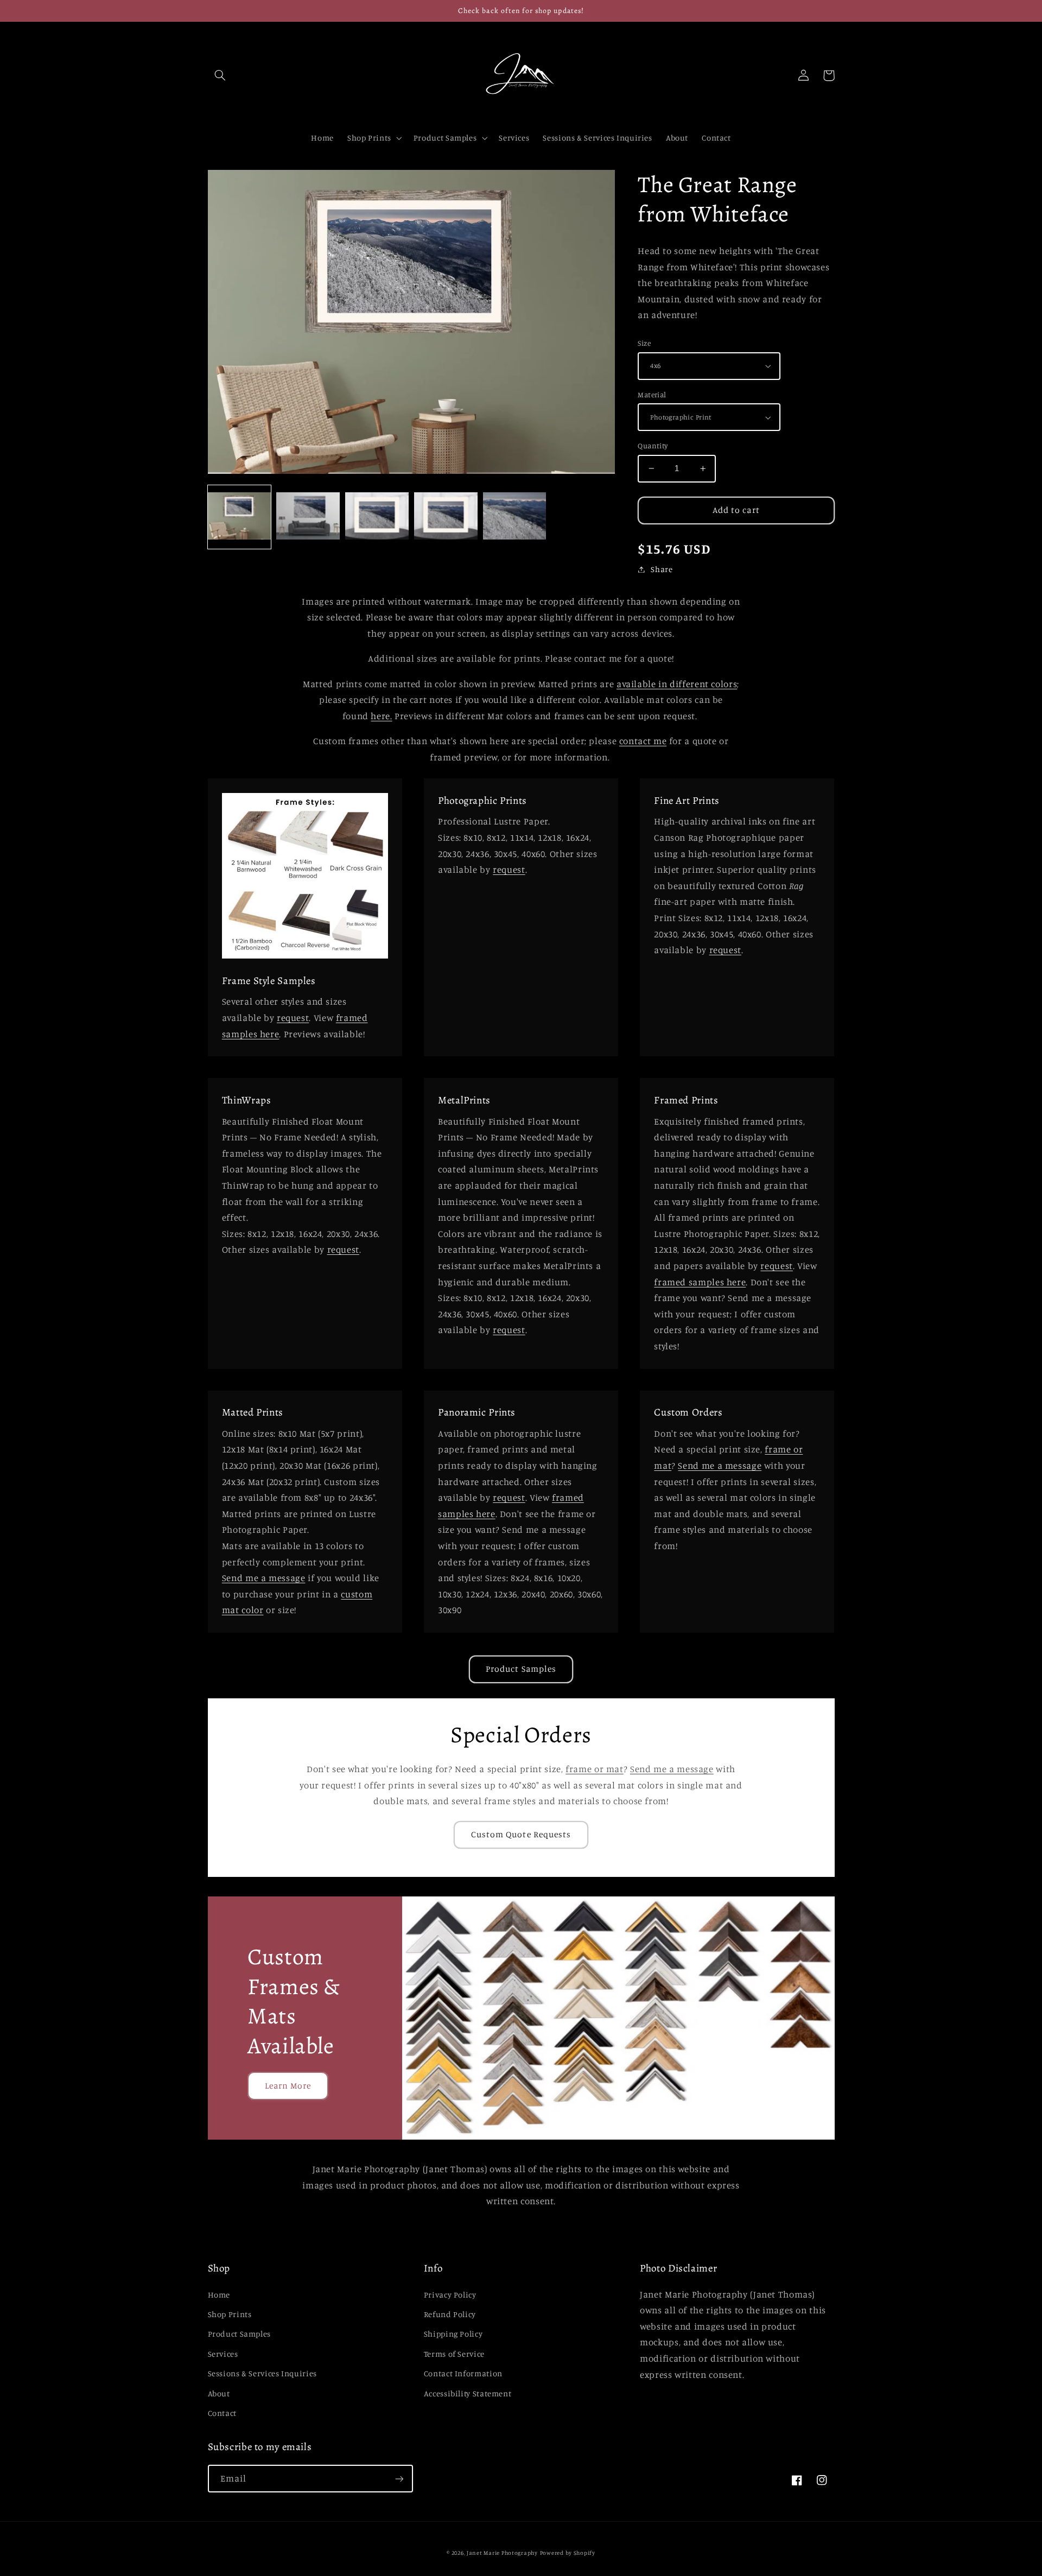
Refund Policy (450, 2314)
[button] (220, 75)
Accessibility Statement (468, 2393)
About (219, 2393)
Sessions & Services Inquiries (262, 2373)
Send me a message (264, 1578)
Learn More (288, 2086)
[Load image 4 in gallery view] (446, 517)
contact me (643, 741)
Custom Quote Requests (521, 1834)
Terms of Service (454, 2354)
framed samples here (700, 1282)
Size (644, 343)
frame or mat (595, 1769)
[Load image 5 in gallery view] (514, 517)
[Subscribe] (399, 2479)
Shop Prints (230, 2314)
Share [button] (662, 569)
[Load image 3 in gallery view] (377, 517)
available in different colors (677, 684)
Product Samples (521, 1669)
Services (223, 2354)
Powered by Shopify (568, 2553)
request (293, 1018)
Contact (222, 2413)
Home (219, 2295)
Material (652, 395)
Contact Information (463, 2373)
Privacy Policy (450, 2295)
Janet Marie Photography (502, 2553)
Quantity (653, 446)
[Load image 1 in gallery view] (239, 517)
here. (381, 716)
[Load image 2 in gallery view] (308, 517)
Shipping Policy (453, 2334)
